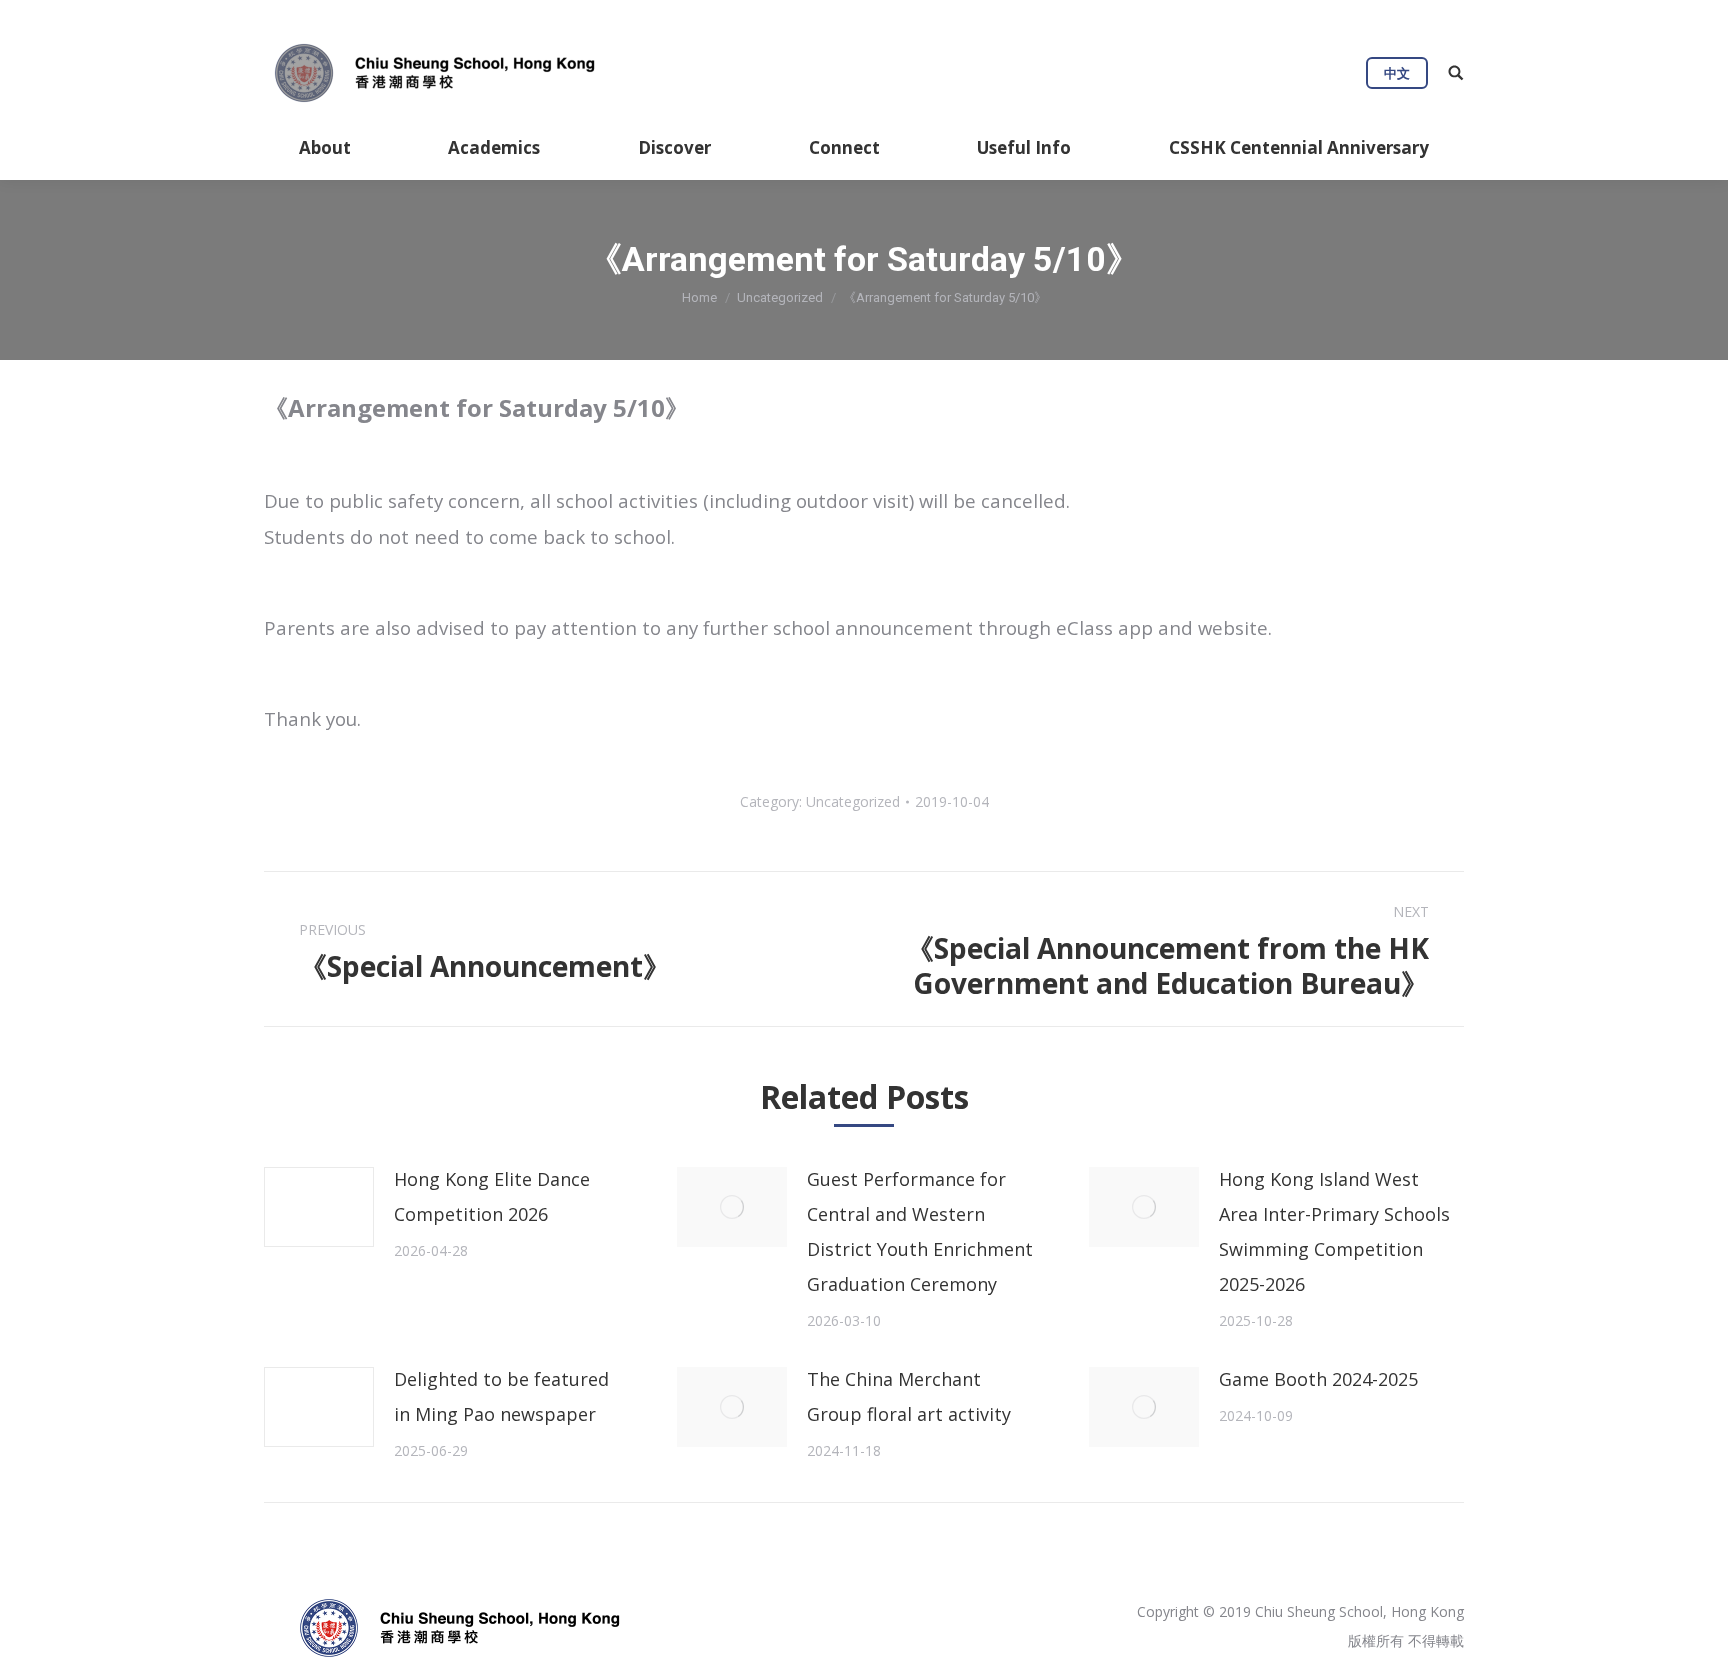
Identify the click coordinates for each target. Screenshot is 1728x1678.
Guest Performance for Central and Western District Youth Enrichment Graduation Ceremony (920, 1231)
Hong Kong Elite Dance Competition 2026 (492, 1196)
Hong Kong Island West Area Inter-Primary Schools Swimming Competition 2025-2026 (1334, 1231)
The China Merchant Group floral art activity (909, 1396)
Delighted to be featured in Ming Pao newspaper (501, 1396)
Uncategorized (780, 297)
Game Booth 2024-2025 (1318, 1379)
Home (699, 297)
